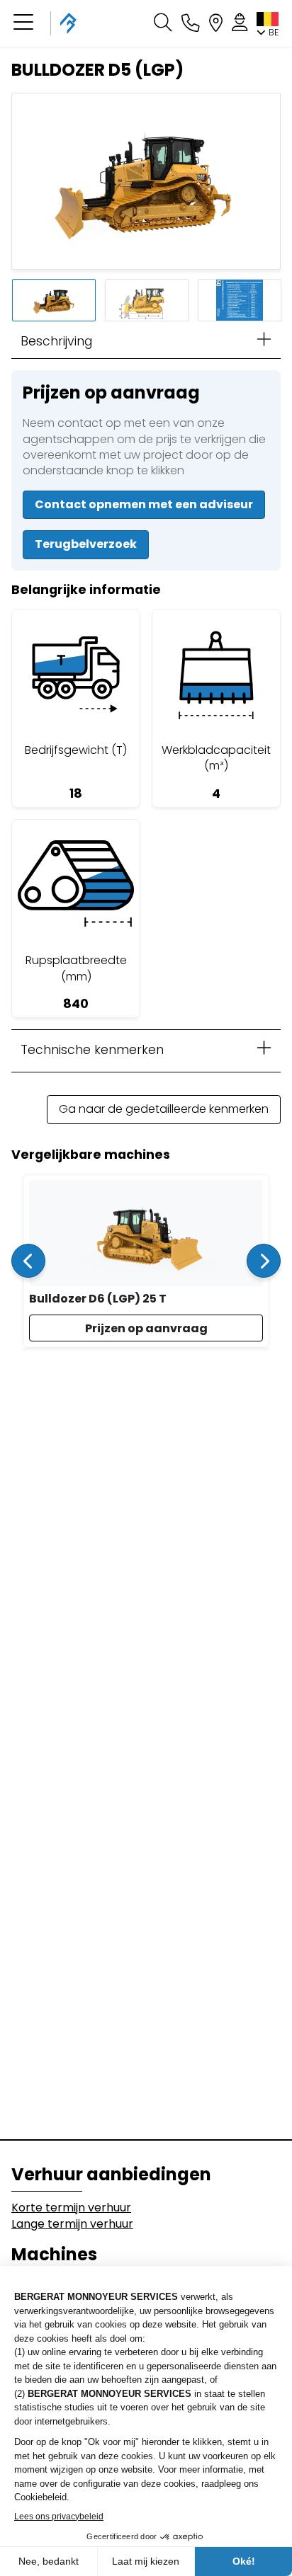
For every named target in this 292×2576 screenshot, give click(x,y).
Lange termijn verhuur (72, 2224)
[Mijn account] (240, 23)
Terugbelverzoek (86, 544)
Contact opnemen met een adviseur (144, 504)
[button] (23, 23)
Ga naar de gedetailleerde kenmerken (164, 1109)
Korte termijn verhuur (71, 2208)
